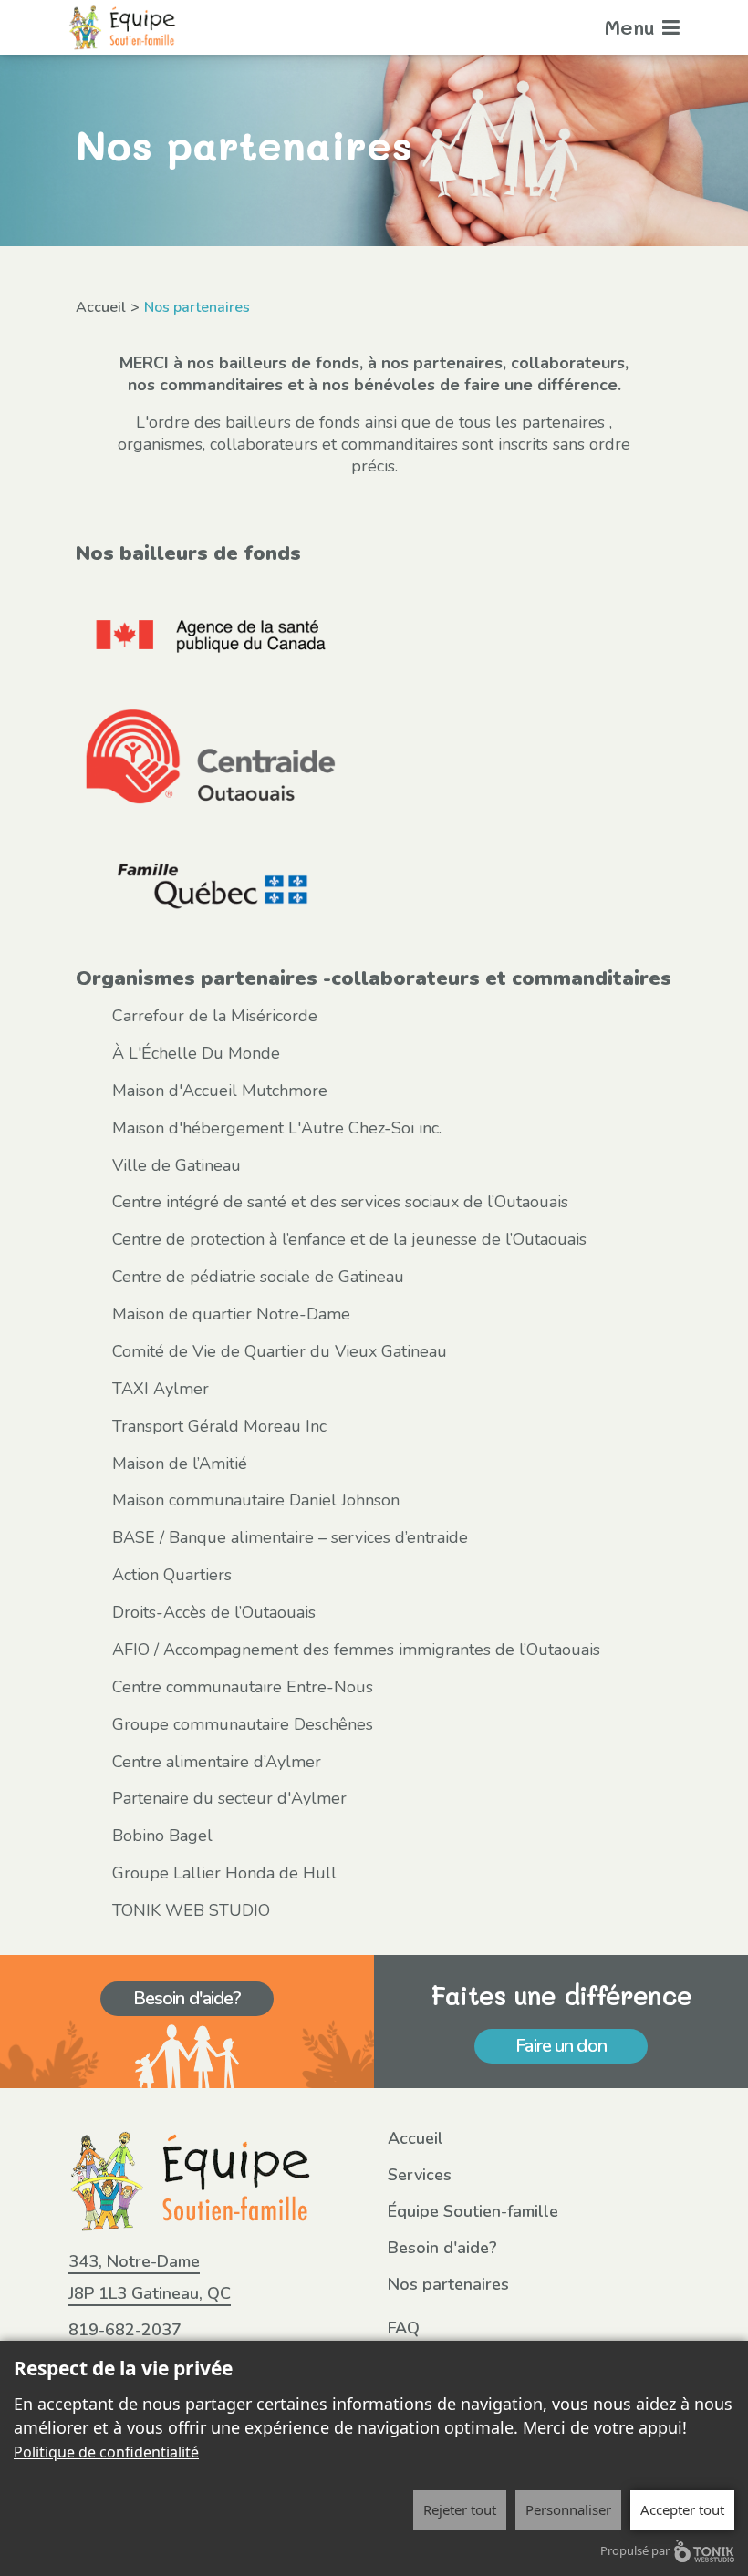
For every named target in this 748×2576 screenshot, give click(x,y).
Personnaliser (568, 2509)
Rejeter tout (460, 2509)
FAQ (404, 2328)
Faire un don (561, 2046)
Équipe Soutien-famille (473, 2211)
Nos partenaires (448, 2284)
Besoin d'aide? (187, 1998)
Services (420, 2175)
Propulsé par (635, 2550)
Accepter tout (682, 2509)
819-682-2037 (125, 2330)
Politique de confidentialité (106, 2452)
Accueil (101, 307)
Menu (633, 27)
